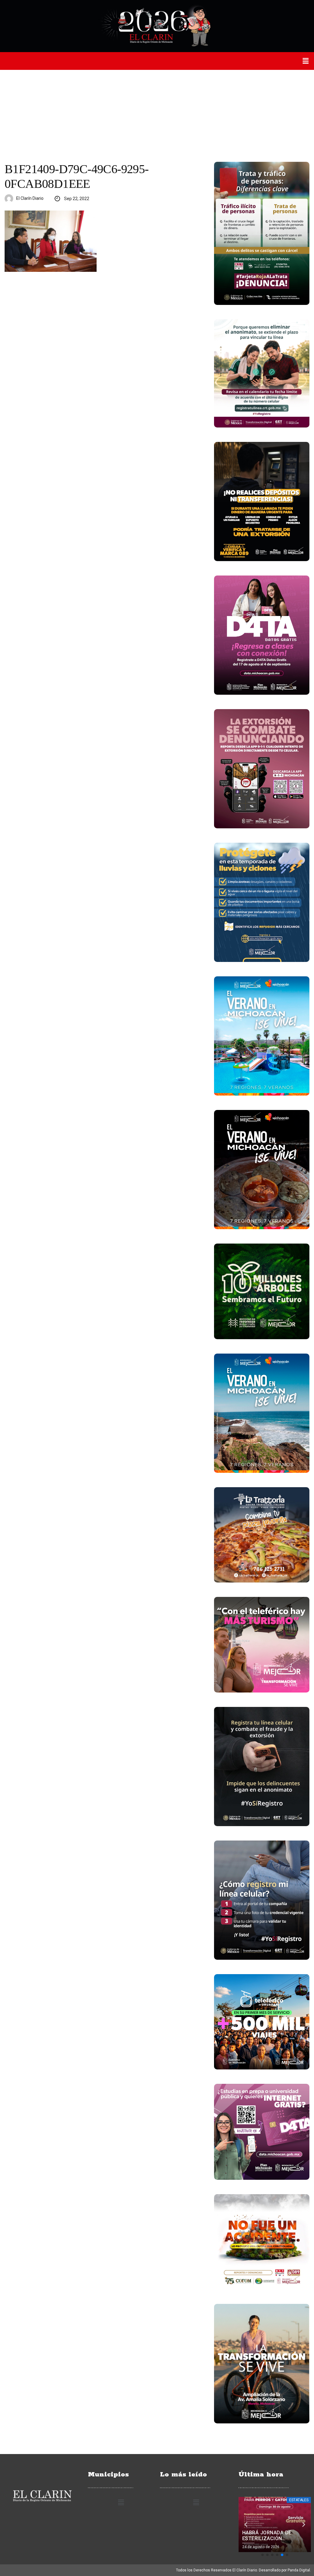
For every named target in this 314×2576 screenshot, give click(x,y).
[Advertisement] (157, 116)
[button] (306, 61)
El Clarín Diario (30, 198)
